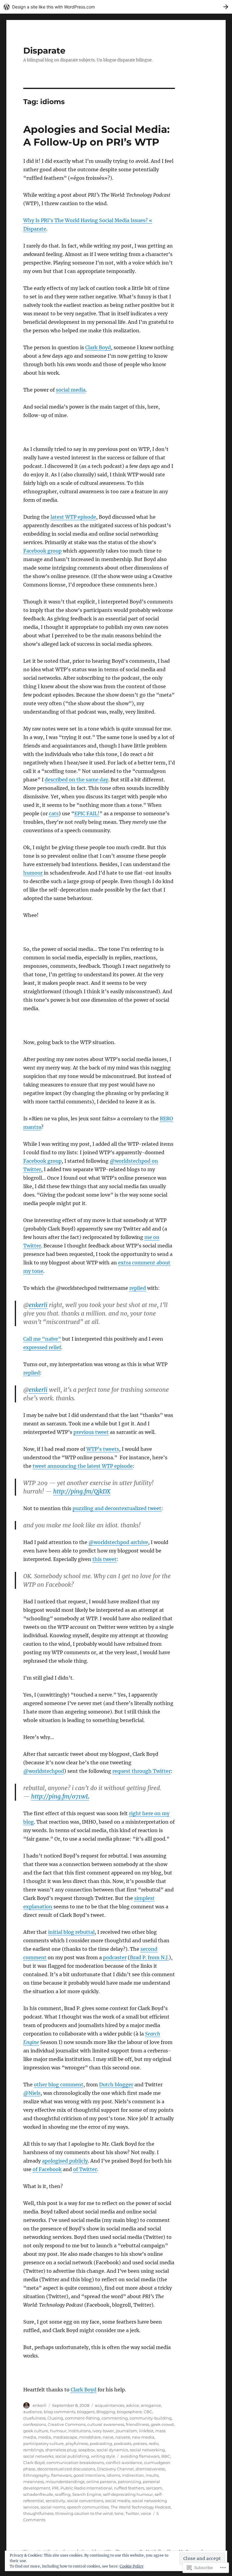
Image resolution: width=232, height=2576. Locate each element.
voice (146, 2513)
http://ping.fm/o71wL (60, 1796)
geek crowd (162, 2424)
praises (140, 2443)
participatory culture (43, 2443)
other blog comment (59, 2085)
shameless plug (61, 2450)
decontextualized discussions (66, 2469)
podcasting (101, 2443)
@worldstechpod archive (118, 1542)
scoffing (63, 2494)
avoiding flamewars (140, 2456)
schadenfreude (38, 2494)
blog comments (60, 2412)
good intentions (89, 2475)
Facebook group (42, 551)
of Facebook (47, 2169)
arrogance (151, 2405)
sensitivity (55, 2501)
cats (54, 813)
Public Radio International (86, 2488)
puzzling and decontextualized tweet (117, 1508)
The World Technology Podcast (141, 2507)
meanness (34, 2482)
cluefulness (34, 2418)
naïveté (123, 2437)
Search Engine (87, 2494)
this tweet (105, 1559)
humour (33, 873)
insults (152, 2475)
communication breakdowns (75, 2463)
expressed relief (42, 1347)
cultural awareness (106, 2424)
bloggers (86, 2412)
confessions (35, 2424)
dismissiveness (150, 2469)
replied (138, 1288)
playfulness (77, 2443)
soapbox (87, 2450)
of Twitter (85, 2169)
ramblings (33, 2450)
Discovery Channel (115, 2469)
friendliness (137, 2424)
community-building (151, 2418)
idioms (113, 2475)
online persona (101, 2482)
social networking (147, 2450)
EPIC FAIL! (87, 813)
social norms (53, 2507)
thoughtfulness (38, 2513)
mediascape (65, 2437)
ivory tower (103, 2431)
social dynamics (112, 2450)
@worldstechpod (44, 1771)
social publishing (72, 2456)
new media (143, 2437)
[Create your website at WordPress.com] (116, 7)
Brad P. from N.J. (149, 1957)
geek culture (36, 2431)
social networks (38, 2456)
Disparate (44, 51)
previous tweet (91, 1432)
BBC (166, 2456)
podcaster (115, 1957)
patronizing (129, 2482)
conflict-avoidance (124, 2463)
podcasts (123, 2443)
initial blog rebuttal (71, 1932)
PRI (55, 2488)
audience (33, 2412)
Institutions (79, 2431)
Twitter (132, 2513)
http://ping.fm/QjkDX (82, 1491)
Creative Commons (67, 2424)
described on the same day (76, 780)
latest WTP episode (73, 517)
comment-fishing (82, 2418)
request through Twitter (142, 1771)
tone (119, 2513)
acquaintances (110, 2405)
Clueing (55, 2418)
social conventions (85, 2501)
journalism (126, 2431)
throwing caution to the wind (84, 2513)
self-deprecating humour (128, 2494)
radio (154, 2443)
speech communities (88, 2507)
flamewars (61, 2475)
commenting (115, 2418)
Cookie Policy (132, 2566)
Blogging (106, 2412)
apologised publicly (65, 2161)
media (45, 2437)
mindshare (90, 2437)
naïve (108, 2437)
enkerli (38, 1305)
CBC (148, 2412)
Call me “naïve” (42, 1339)
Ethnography (36, 2475)
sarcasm (154, 2488)
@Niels (32, 2093)
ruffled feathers (129, 2488)
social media (71, 390)
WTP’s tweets (103, 1449)
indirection (133, 2475)
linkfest (146, 2431)
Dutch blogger (116, 2085)
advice (132, 2405)
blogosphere (129, 2412)
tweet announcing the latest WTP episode (83, 1466)
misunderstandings (65, 2482)
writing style (103, 2456)
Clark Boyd (98, 347)
